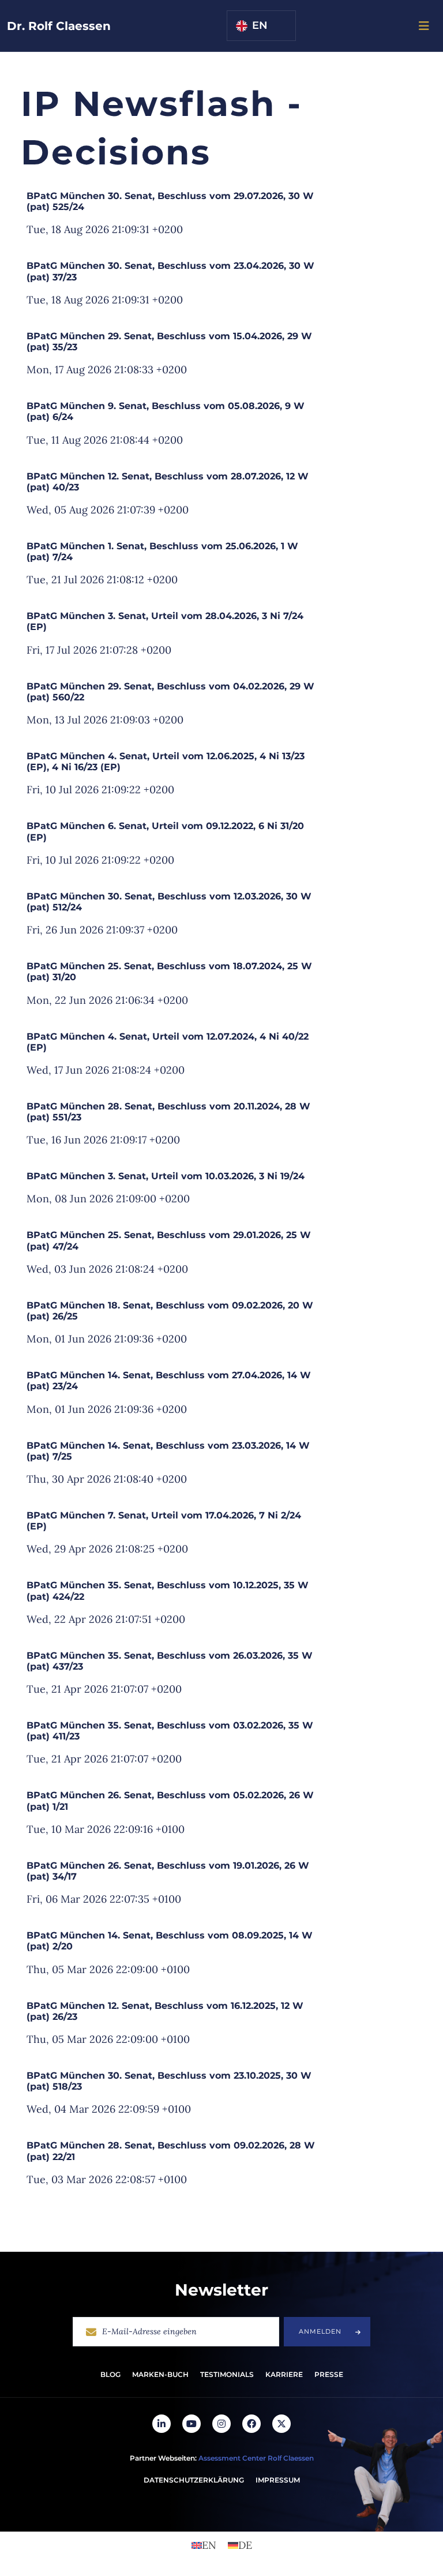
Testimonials (227, 2374)
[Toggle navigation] (424, 26)
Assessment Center (232, 2458)
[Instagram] (221, 2424)
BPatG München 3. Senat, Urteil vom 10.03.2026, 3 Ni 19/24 (166, 1176)
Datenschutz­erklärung (194, 2480)
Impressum (278, 2480)
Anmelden (320, 2331)
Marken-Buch (160, 2374)
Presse (329, 2374)
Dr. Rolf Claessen (59, 26)
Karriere (284, 2374)
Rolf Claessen (291, 2458)
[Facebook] (251, 2424)
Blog (110, 2374)
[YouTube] (192, 2424)
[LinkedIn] (162, 2424)
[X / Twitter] (281, 2424)
